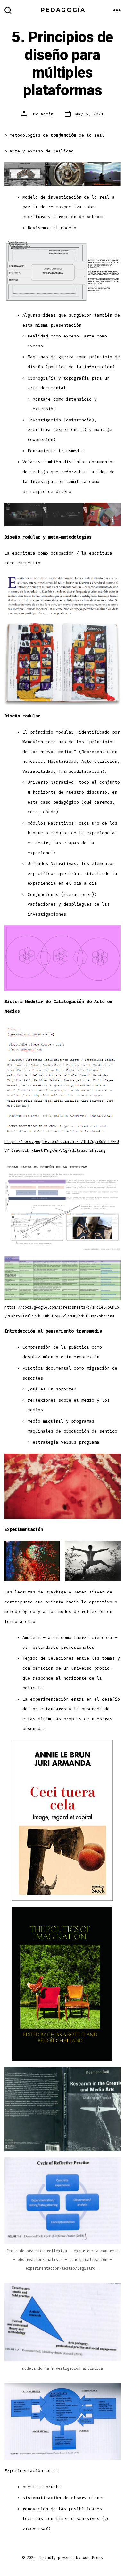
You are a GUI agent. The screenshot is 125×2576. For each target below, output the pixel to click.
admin (47, 114)
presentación (66, 325)
